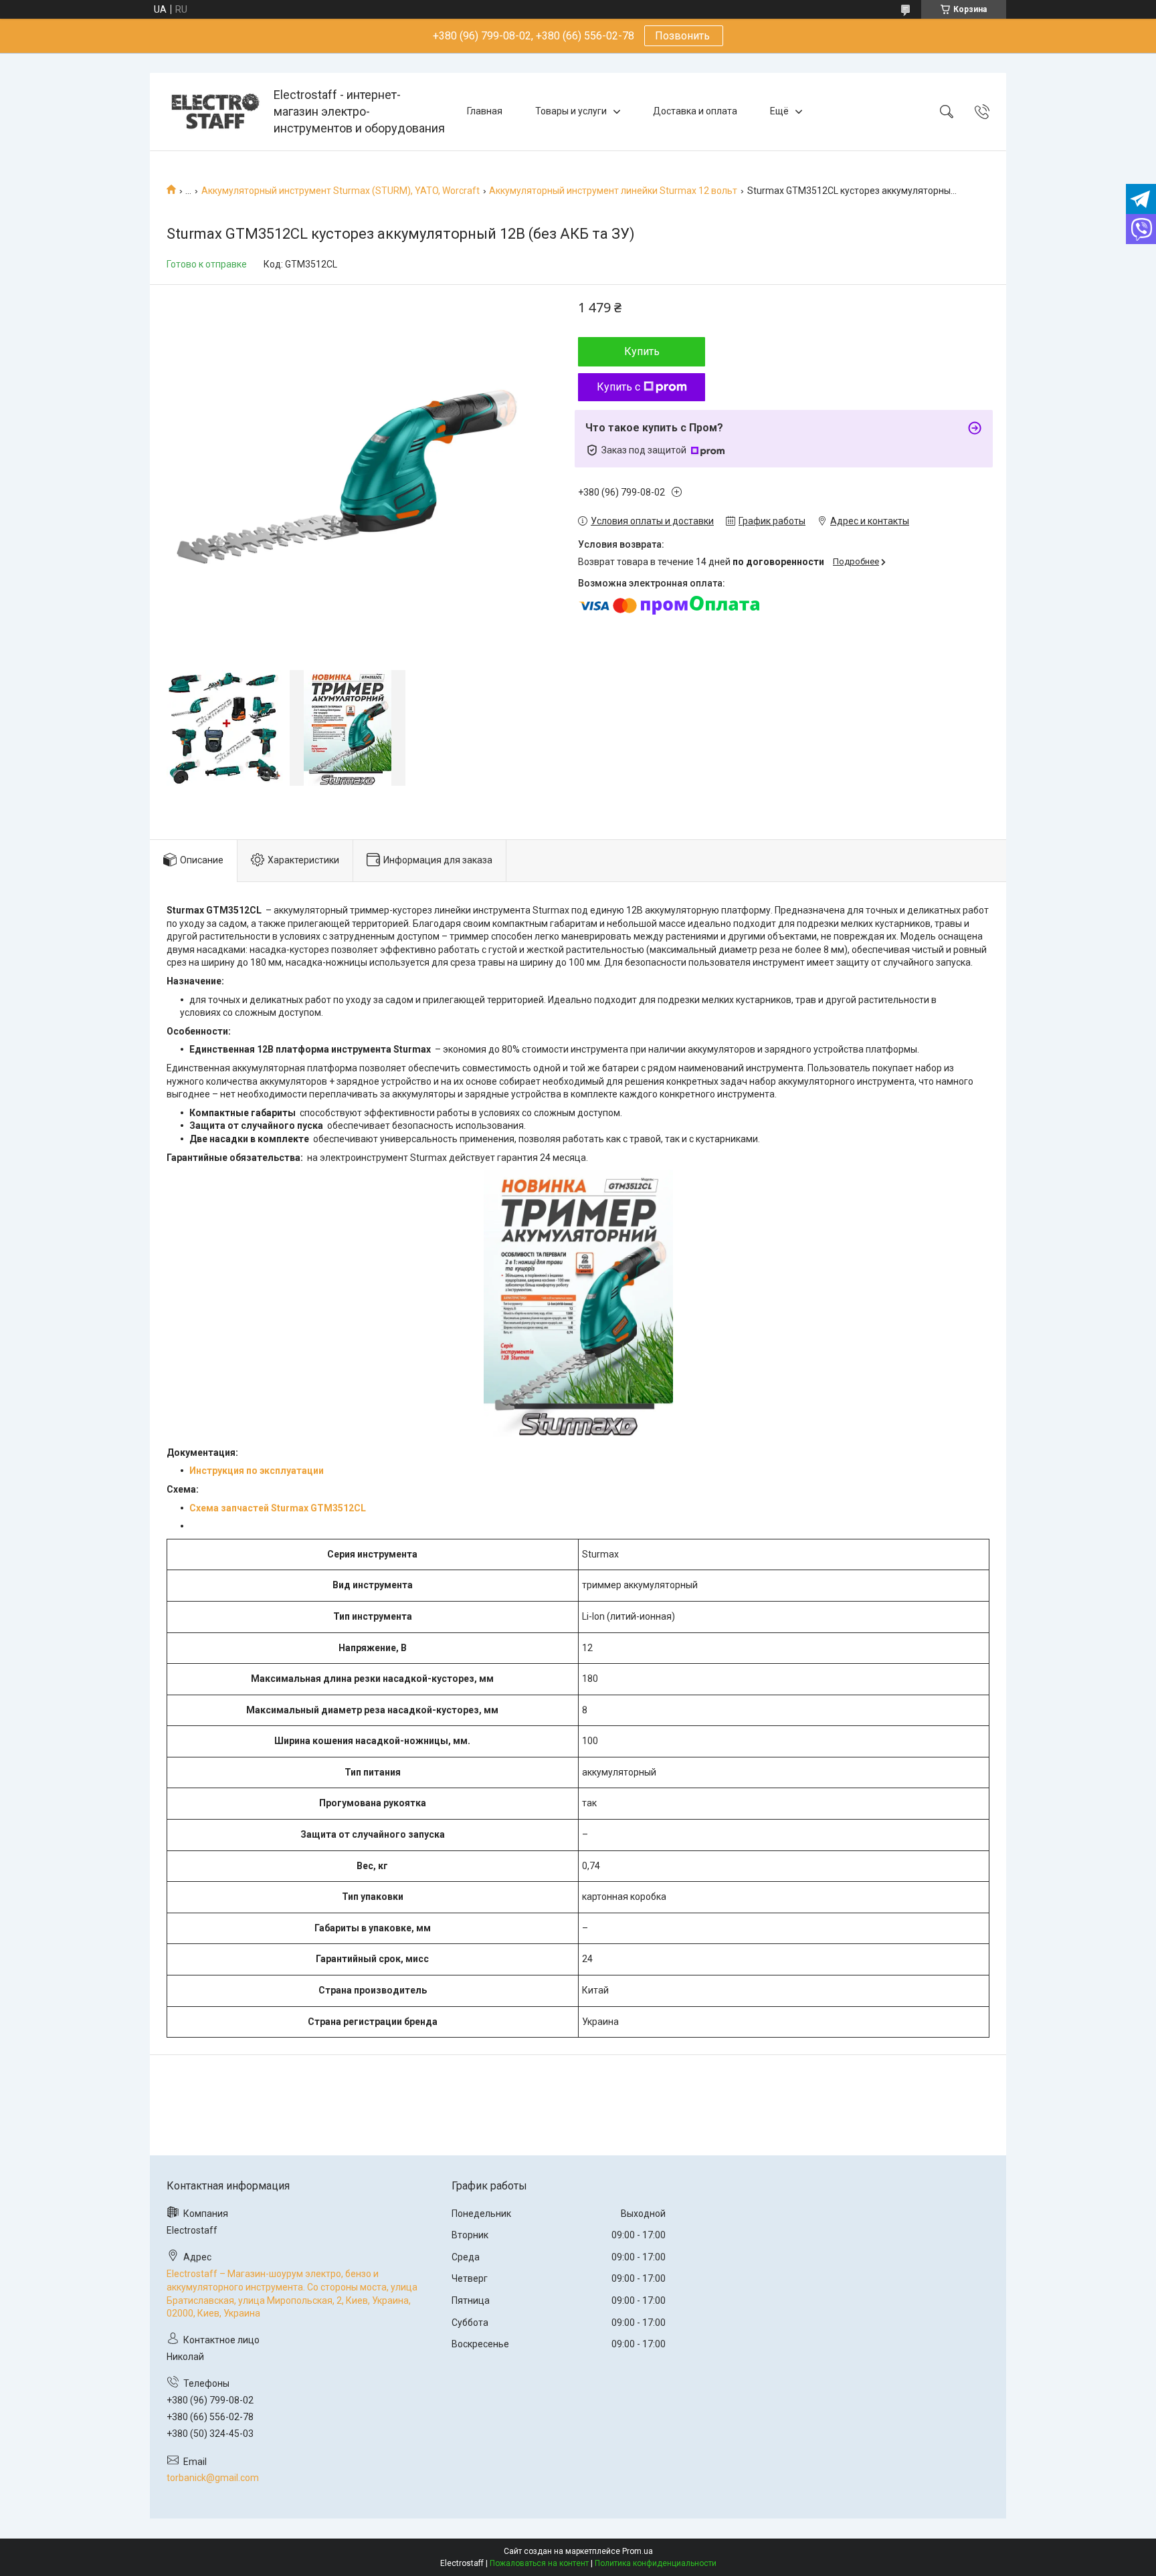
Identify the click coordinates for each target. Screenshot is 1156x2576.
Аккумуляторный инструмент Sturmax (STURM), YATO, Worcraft (341, 191)
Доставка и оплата (695, 111)
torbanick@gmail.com (213, 2478)
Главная (485, 111)
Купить (642, 351)
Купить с (618, 387)
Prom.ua (638, 2551)
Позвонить (684, 36)
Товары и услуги (571, 111)
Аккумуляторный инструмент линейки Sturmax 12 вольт (613, 191)
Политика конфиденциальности (656, 2563)
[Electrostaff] (213, 111)
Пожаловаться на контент (539, 2563)
